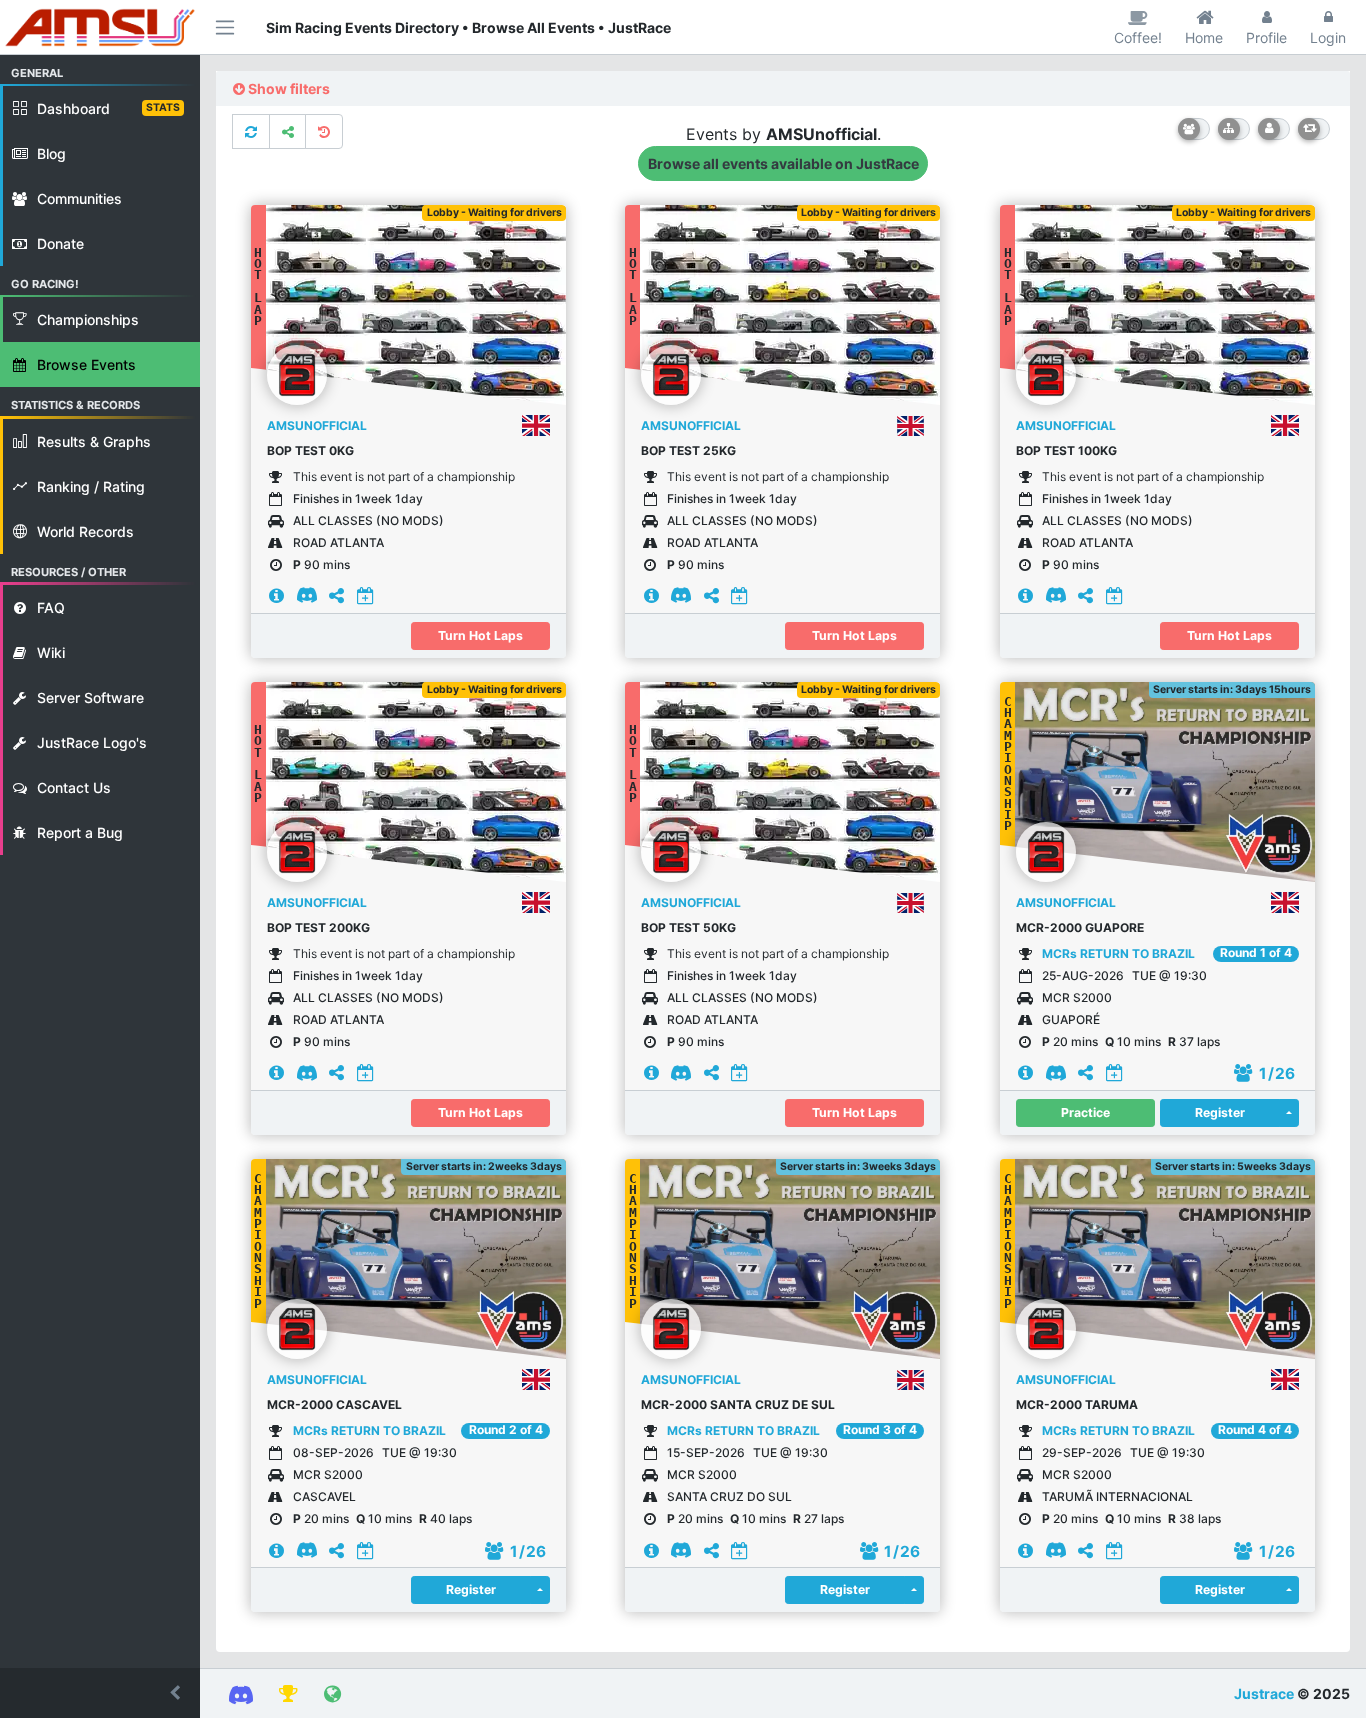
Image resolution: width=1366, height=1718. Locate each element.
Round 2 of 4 (506, 1430)
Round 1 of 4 (1256, 953)
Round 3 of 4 (880, 1430)
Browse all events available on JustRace (783, 163)
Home (1204, 37)
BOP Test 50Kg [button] (688, 927)
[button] (100, 1693)
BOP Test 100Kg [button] (1066, 450)
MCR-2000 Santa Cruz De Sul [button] (738, 1404)
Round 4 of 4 (1255, 1430)
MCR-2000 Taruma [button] (1077, 1404)
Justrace (1264, 1693)
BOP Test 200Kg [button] (318, 927)
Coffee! (1138, 37)
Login (1328, 37)
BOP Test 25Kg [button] (688, 450)
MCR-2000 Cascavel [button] (334, 1404)
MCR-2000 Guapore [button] (1080, 927)
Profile (1266, 37)
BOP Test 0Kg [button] (310, 450)
